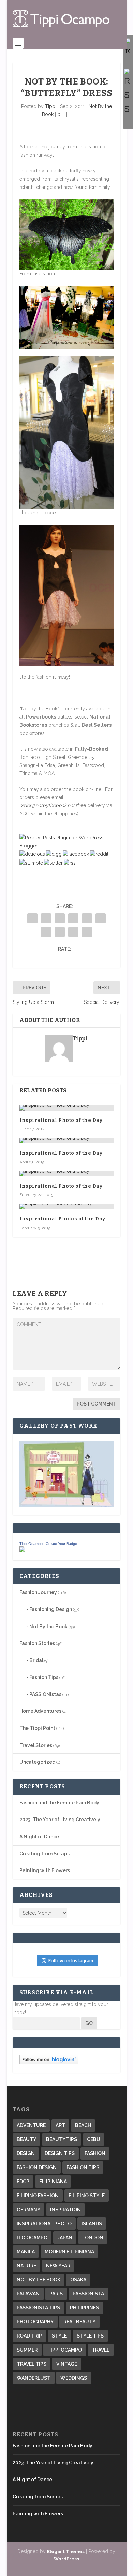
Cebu (94, 2139)
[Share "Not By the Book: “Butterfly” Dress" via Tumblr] (73, 918)
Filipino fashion (38, 2196)
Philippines (84, 2308)
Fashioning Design (51, 1609)
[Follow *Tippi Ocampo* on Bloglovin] (49, 2063)
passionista (88, 2294)
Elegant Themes (66, 2552)
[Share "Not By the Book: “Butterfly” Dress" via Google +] (60, 918)
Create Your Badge (61, 1544)
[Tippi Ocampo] (22, 1550)
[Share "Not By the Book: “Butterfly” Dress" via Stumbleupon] (60, 932)
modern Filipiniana (69, 2252)
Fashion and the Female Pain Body (59, 1803)
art (60, 2125)
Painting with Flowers (45, 1870)
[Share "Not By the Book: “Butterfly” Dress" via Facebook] (32, 918)
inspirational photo (44, 2224)
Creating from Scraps (45, 1854)
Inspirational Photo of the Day (61, 1120)
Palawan (28, 2294)
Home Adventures (40, 1711)
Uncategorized (37, 1762)
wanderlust (34, 2378)
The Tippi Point (37, 1728)
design (26, 2153)
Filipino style (87, 2196)
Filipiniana (53, 2182)
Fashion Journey (38, 1592)
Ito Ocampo (32, 2238)
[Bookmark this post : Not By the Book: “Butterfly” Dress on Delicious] (32, 854)
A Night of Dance (39, 1837)
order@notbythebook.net (47, 805)
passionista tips (38, 2308)
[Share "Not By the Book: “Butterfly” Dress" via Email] (73, 932)
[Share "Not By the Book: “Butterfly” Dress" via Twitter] (46, 918)
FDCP (23, 2182)
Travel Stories (36, 1745)
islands (92, 2224)
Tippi (51, 106)
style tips (90, 2336)
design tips (60, 2153)
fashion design (37, 2167)
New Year (58, 2266)
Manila (26, 2252)
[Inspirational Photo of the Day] (66, 1108)
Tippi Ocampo (31, 1544)
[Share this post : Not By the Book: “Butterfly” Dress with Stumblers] (31, 863)
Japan (65, 2238)
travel (101, 2350)
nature (26, 2266)
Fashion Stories (37, 1643)
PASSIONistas (45, 1694)
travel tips (32, 2364)
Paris (56, 2294)
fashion (95, 2153)
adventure (31, 2125)
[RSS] (128, 92)
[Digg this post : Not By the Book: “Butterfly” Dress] (54, 854)
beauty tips (62, 2139)
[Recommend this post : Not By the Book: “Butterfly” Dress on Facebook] (76, 854)
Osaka (78, 2280)
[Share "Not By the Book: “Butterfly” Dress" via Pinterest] (87, 918)
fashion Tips (83, 2167)
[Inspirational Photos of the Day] (66, 1206)
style (59, 2336)
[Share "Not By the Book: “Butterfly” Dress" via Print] (87, 932)
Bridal (36, 1660)
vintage (67, 2364)
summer (27, 2350)
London (93, 2238)
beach (83, 2125)
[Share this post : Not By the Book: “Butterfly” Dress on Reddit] (99, 854)
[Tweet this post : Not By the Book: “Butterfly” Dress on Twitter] (53, 863)
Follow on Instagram (71, 1961)
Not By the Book (48, 1627)
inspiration (65, 2210)
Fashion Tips (44, 1677)
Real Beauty (79, 2322)
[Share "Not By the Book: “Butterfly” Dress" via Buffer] (46, 932)
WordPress (66, 2559)
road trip (29, 2336)
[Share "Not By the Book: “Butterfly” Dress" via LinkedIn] (101, 918)
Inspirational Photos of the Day (62, 1219)
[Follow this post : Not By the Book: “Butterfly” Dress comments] (70, 863)
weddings (74, 2378)
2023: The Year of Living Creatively (60, 1820)
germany (28, 2210)
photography (35, 2322)
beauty (26, 2139)
